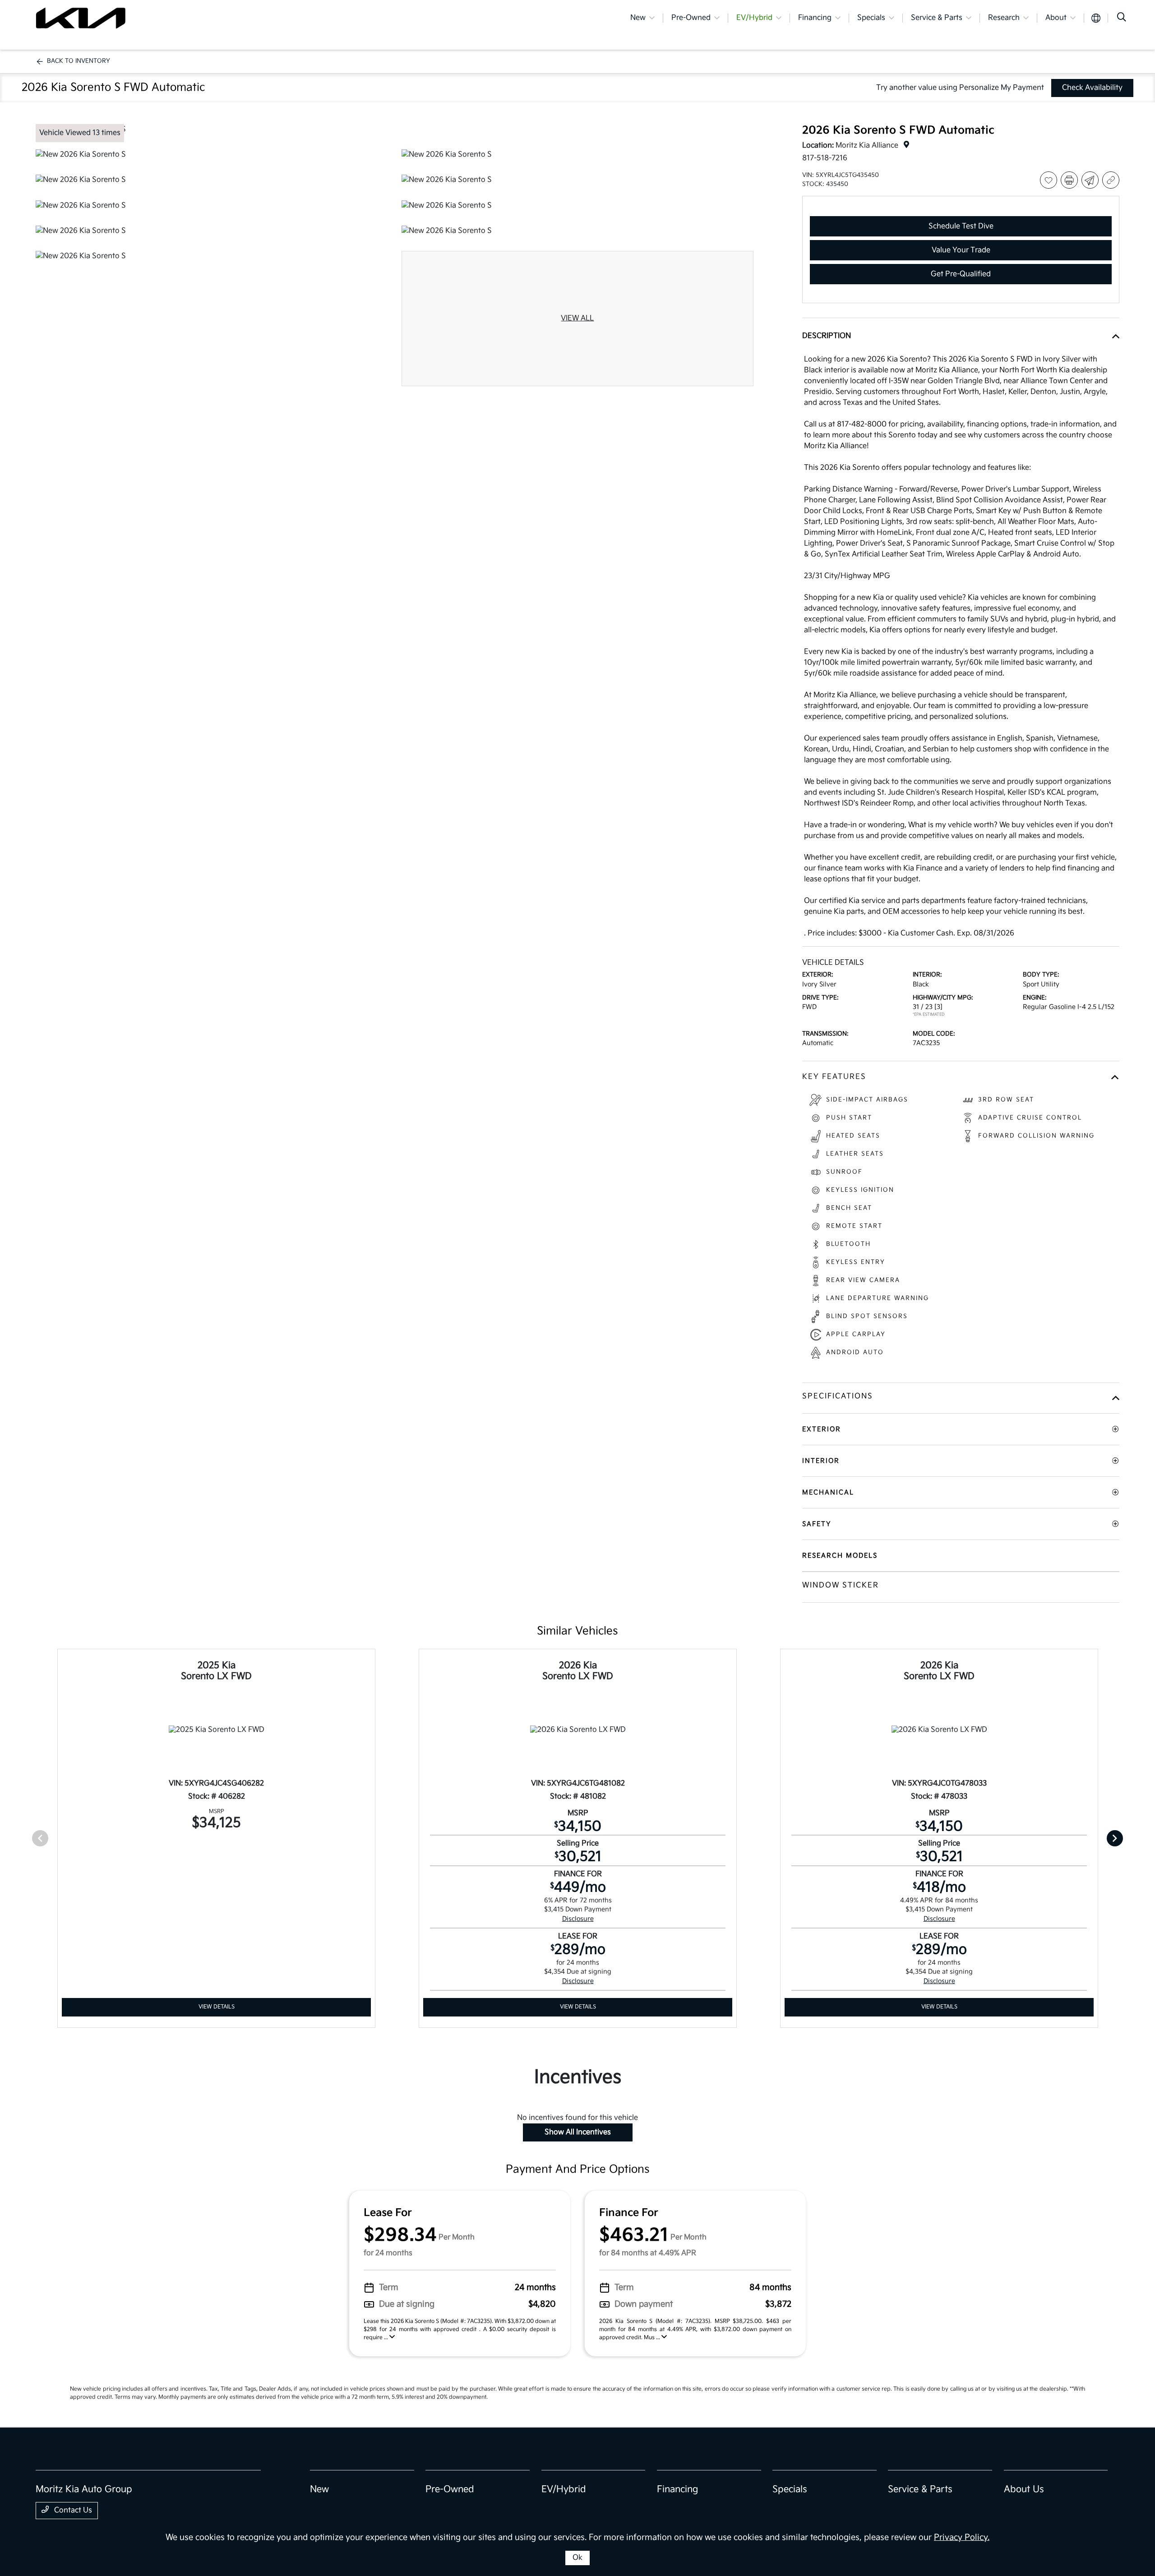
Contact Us (72, 2510)
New (319, 2489)
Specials (790, 2489)
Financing (677, 2489)
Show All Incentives (578, 2132)
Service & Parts (920, 2489)
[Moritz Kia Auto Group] (81, 18)
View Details (217, 2007)
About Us (1024, 2489)
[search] (1122, 18)
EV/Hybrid (564, 2489)
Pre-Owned (450, 2489)
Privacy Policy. (962, 2537)
